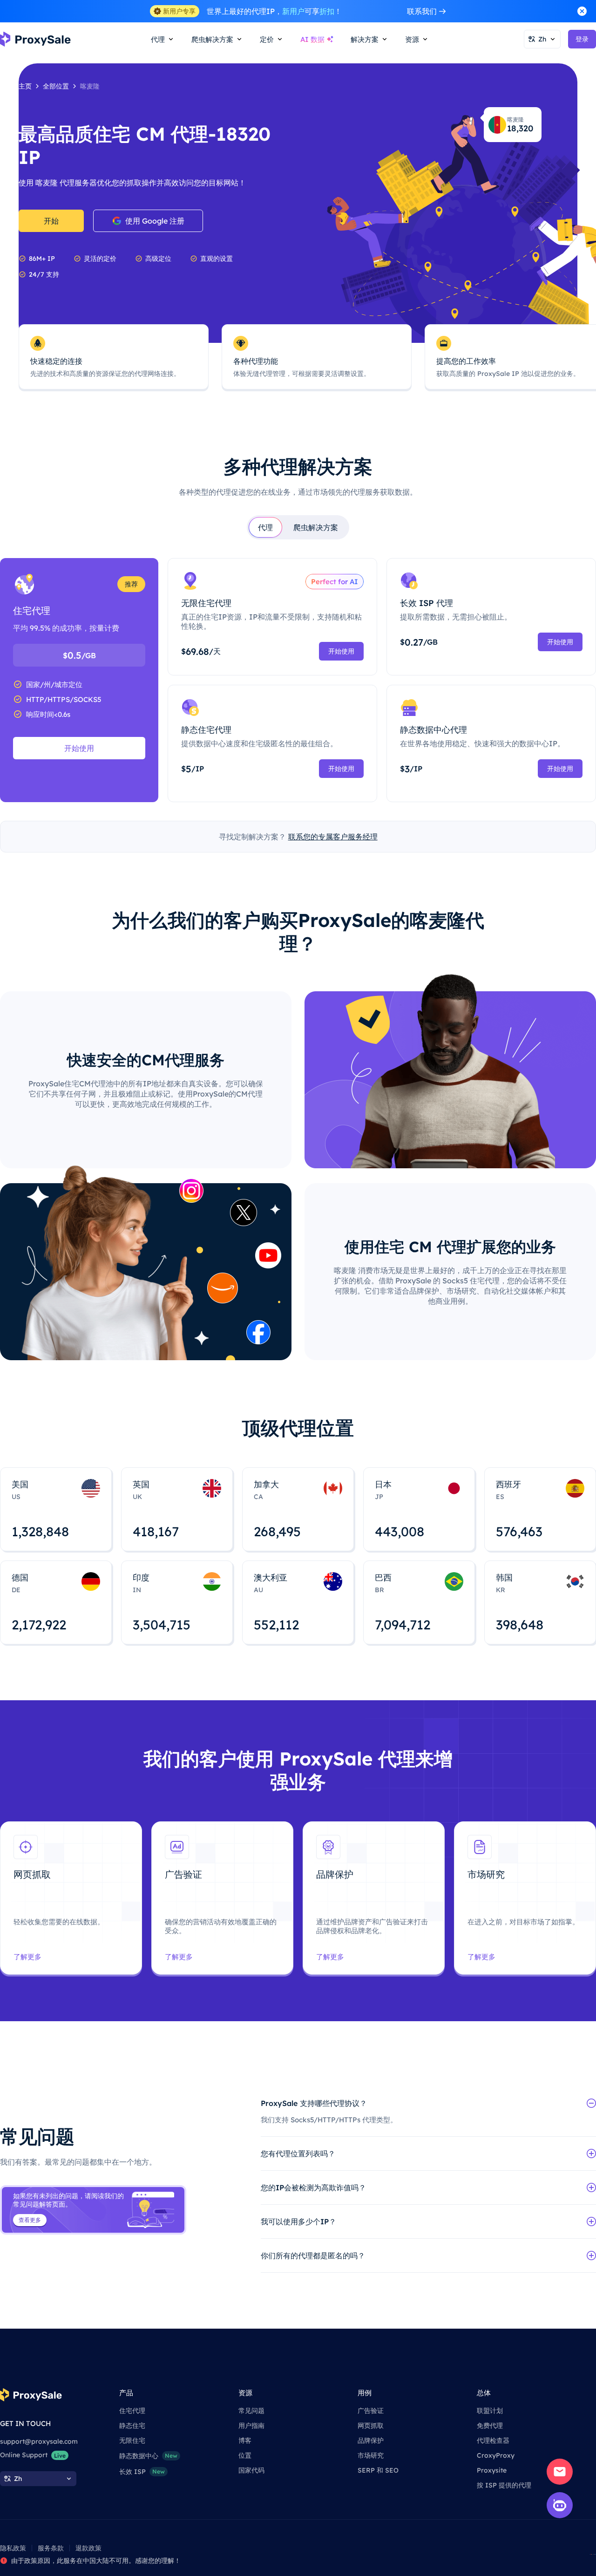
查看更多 (30, 2220)
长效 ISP (142, 2472)
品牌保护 (371, 2440)
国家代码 (251, 2470)
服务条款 (51, 2548)
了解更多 (27, 1957)
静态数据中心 (148, 2456)
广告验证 (371, 2411)
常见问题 (251, 2411)
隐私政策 (13, 2548)
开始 (51, 221)
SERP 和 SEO (378, 2470)
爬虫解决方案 (316, 527)
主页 (25, 86)
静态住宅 (132, 2426)
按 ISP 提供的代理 (504, 2485)
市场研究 (371, 2455)
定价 (267, 39)
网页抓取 (371, 2426)
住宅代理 (132, 2411)
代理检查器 (493, 2440)
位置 (245, 2455)
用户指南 (251, 2426)
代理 (265, 527)
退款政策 (88, 2548)
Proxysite (492, 2470)
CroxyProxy (496, 2455)
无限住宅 (132, 2440)
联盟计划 (490, 2411)
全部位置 (56, 86)
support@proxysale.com (39, 2441)
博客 (245, 2440)
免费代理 (490, 2426)
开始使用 (79, 748)
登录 (582, 39)
